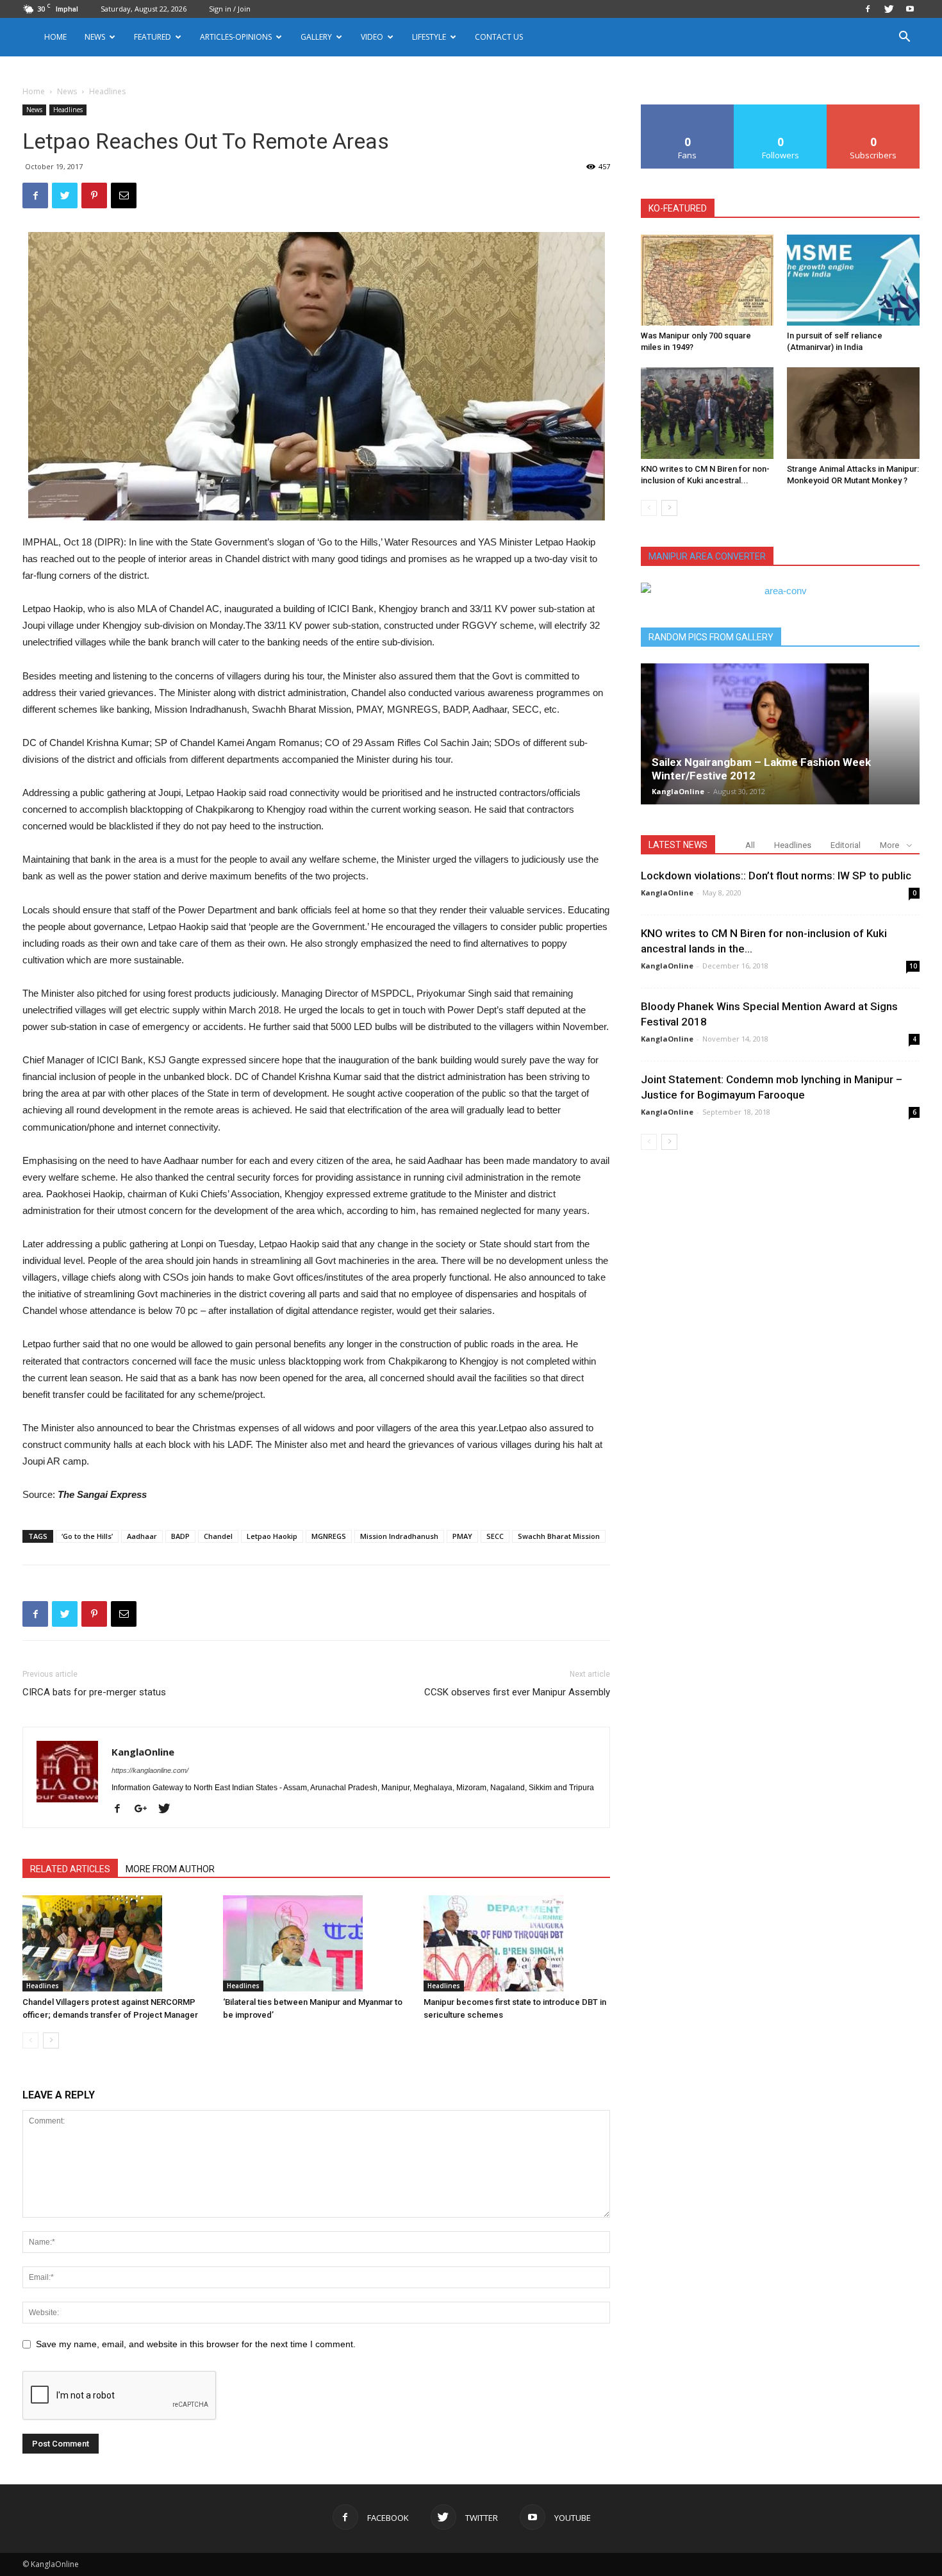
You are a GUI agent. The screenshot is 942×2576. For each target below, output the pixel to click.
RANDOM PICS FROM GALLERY (711, 637)
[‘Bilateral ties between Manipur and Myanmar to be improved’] (317, 1943)
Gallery (316, 37)
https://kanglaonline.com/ (150, 1770)
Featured (153, 37)
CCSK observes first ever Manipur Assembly (517, 1692)
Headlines (68, 110)
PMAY (462, 1536)
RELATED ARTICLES (70, 1869)
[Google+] (145, 1809)
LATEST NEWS (678, 845)
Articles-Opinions (236, 37)
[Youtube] (910, 9)
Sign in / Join (230, 9)
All (750, 845)
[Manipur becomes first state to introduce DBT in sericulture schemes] (517, 1943)
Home (55, 37)
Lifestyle (429, 37)
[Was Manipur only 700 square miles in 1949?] (707, 280)
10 (913, 966)
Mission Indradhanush (399, 1536)
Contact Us (499, 37)
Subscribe (873, 109)
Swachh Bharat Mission (559, 1536)
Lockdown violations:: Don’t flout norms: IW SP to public (776, 876)
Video (372, 37)
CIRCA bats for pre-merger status (94, 1692)
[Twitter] (889, 9)
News (67, 91)
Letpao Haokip (272, 1536)
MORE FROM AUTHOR (170, 1869)
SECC (495, 1536)
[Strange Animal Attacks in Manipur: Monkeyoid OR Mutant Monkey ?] (853, 413)
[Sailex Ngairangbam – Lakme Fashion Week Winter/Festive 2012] (780, 734)
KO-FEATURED (678, 208)
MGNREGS (329, 1536)
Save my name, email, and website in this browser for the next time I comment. (196, 2344)
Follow (781, 109)
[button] (904, 38)
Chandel (218, 1536)
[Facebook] (868, 9)
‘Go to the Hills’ (87, 1536)
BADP (180, 1536)
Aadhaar (142, 1536)
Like (688, 109)
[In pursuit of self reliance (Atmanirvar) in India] (853, 280)
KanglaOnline (143, 1752)
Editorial (846, 845)
